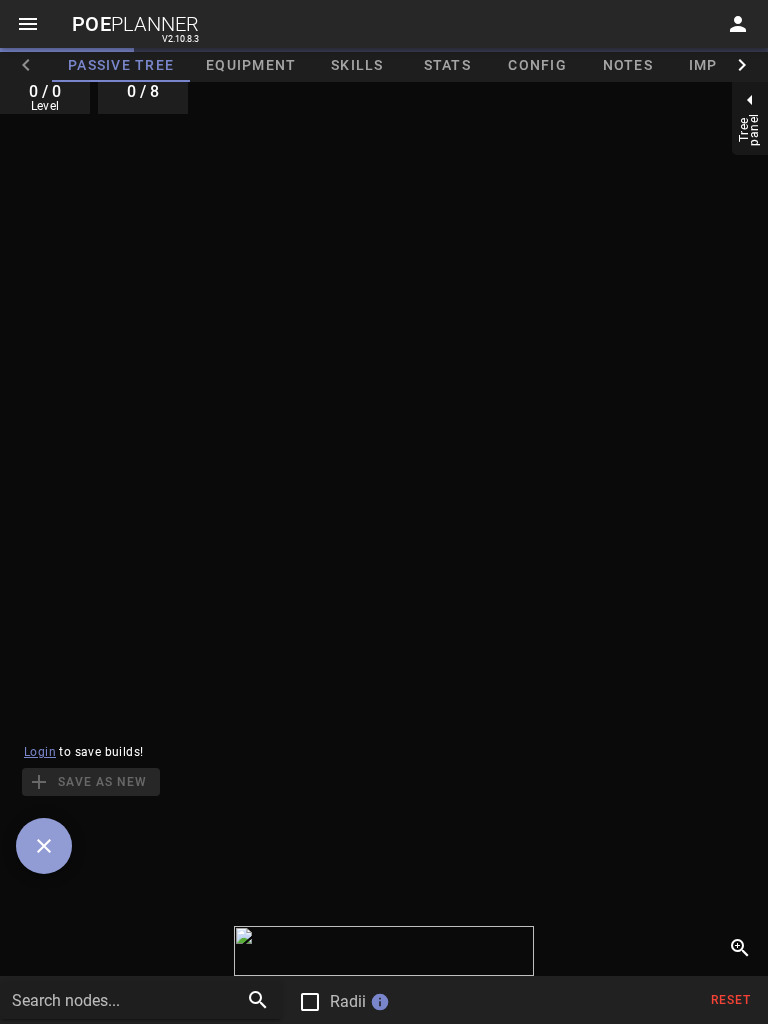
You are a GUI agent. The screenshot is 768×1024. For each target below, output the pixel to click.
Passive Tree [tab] (121, 65)
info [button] (380, 1002)
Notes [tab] (628, 65)
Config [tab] (537, 65)
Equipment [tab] (251, 65)
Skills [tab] (357, 65)
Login (40, 752)
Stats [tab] (447, 65)
